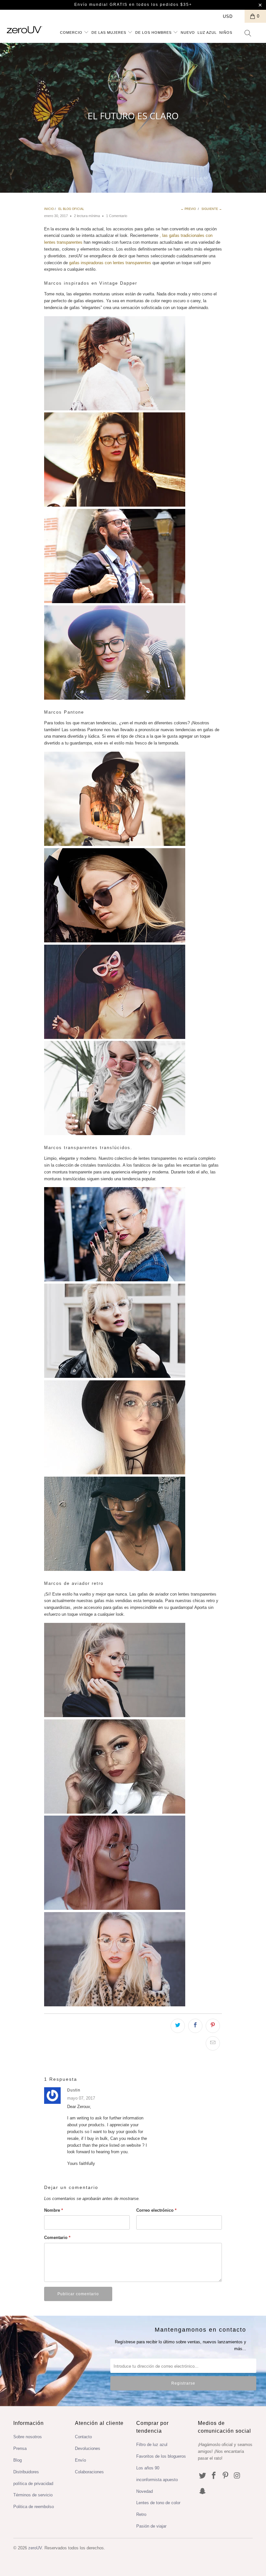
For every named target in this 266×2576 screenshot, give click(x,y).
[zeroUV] (24, 30)
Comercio (72, 32)
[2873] (115, 602)
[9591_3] (115, 1908)
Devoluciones (88, 2448)
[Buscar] (248, 34)
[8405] (115, 844)
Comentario (57, 2238)
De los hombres (154, 32)
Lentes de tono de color (158, 2503)
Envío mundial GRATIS (101, 5)
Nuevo (188, 32)
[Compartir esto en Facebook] (195, 2026)
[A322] (115, 1134)
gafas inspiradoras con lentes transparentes (110, 263)
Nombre (54, 2210)
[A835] (115, 1473)
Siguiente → (212, 209)
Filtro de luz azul (152, 2445)
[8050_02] (115, 1569)
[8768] (115, 409)
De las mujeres (109, 32)
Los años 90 (148, 2468)
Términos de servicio (33, 2495)
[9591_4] (115, 2005)
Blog (18, 2460)
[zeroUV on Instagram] (237, 2476)
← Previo (188, 209)
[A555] (115, 941)
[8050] (115, 1376)
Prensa (20, 2448)
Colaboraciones (89, 2472)
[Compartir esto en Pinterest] (213, 2026)
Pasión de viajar (151, 2526)
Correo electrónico (156, 2210)
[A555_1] (115, 1280)
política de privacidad (33, 2484)
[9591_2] (115, 1812)
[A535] (115, 1037)
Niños (226, 32)
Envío (80, 2460)
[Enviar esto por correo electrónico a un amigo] (213, 2043)
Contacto (83, 2437)
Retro (141, 2514)
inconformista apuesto (157, 2480)
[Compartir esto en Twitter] (178, 2026)
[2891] (115, 698)
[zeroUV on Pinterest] (226, 2476)
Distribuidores (26, 2472)
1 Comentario (117, 216)
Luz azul (207, 32)
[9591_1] (115, 1716)
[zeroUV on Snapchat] (203, 2492)
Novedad (145, 2491)
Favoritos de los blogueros (161, 2456)
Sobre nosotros (28, 2437)
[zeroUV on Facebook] (214, 2476)
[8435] (115, 505)
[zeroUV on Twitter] (203, 2476)
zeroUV (35, 2548)
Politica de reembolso (34, 2507)
